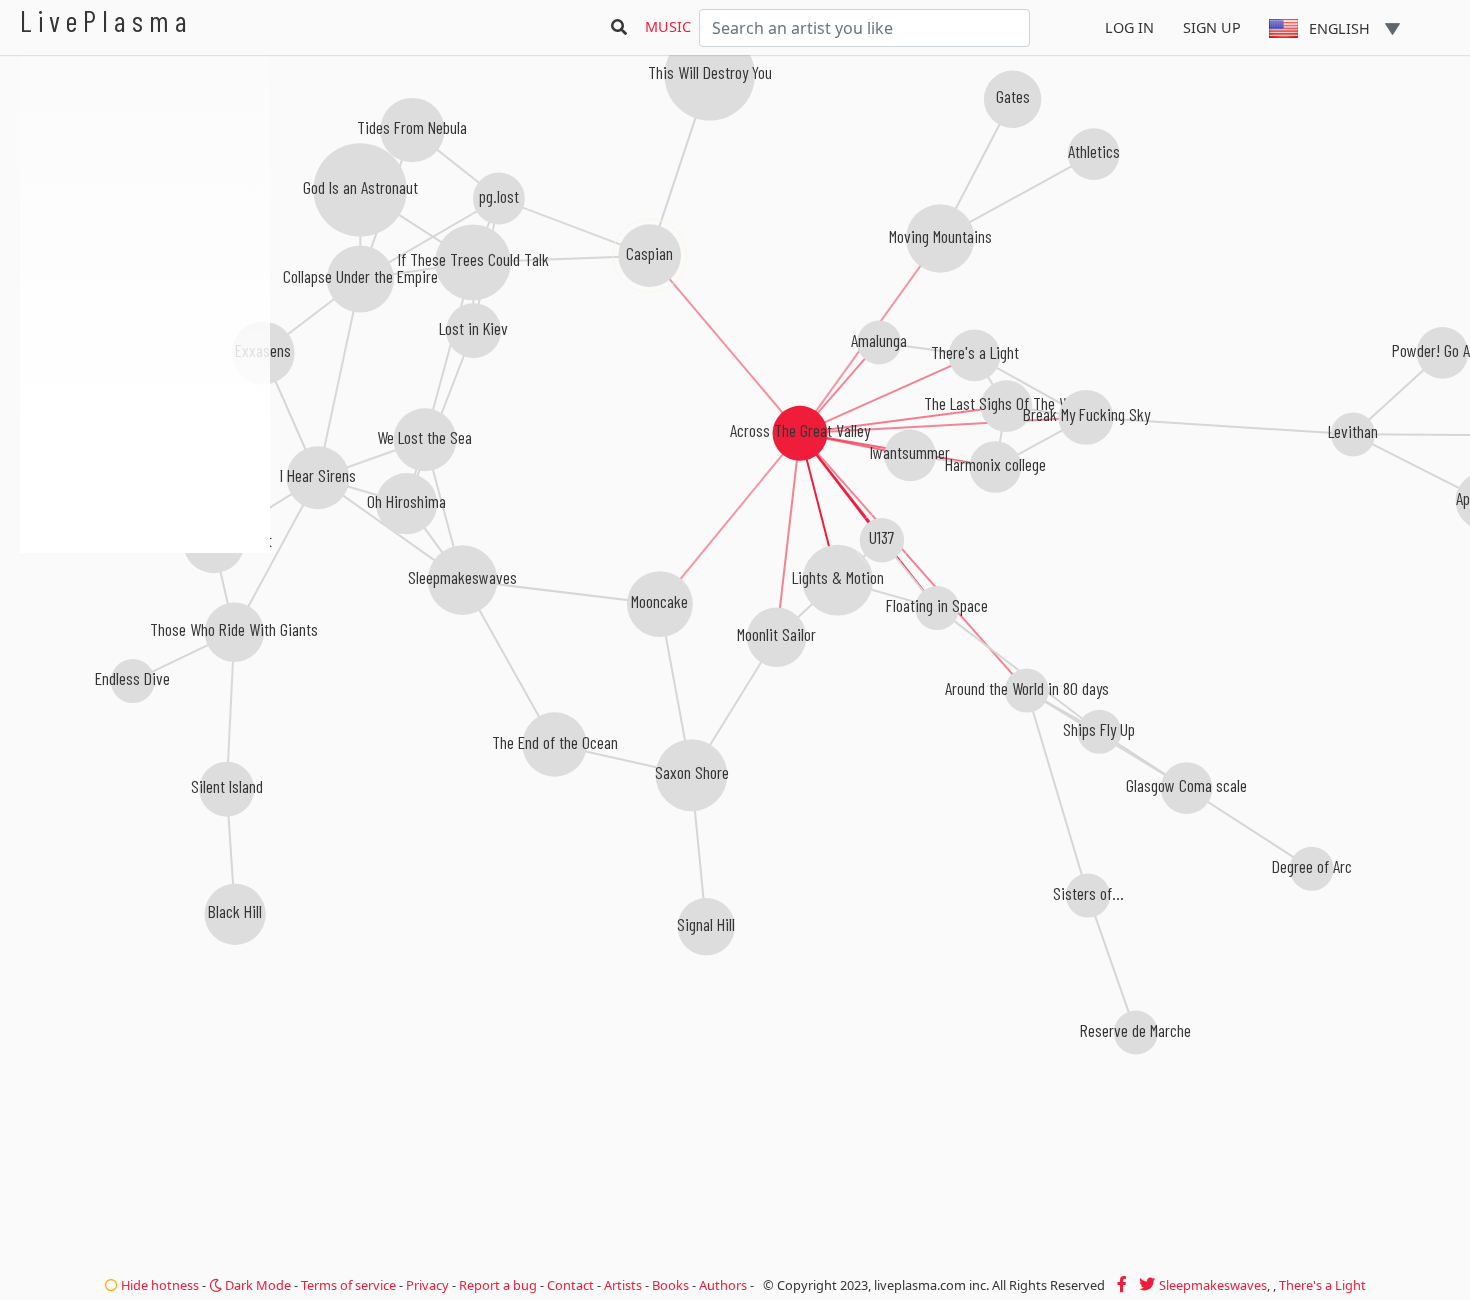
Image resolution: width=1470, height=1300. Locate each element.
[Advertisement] (145, 660)
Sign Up (1212, 27)
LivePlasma (106, 20)
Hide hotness (158, 1285)
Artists (623, 1285)
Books (670, 1285)
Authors (723, 1285)
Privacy (427, 1285)
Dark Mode (256, 1285)
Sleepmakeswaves (1213, 1285)
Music (668, 26)
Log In (1129, 27)
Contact (570, 1285)
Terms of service (348, 1285)
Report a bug (498, 1285)
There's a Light (1322, 1285)
